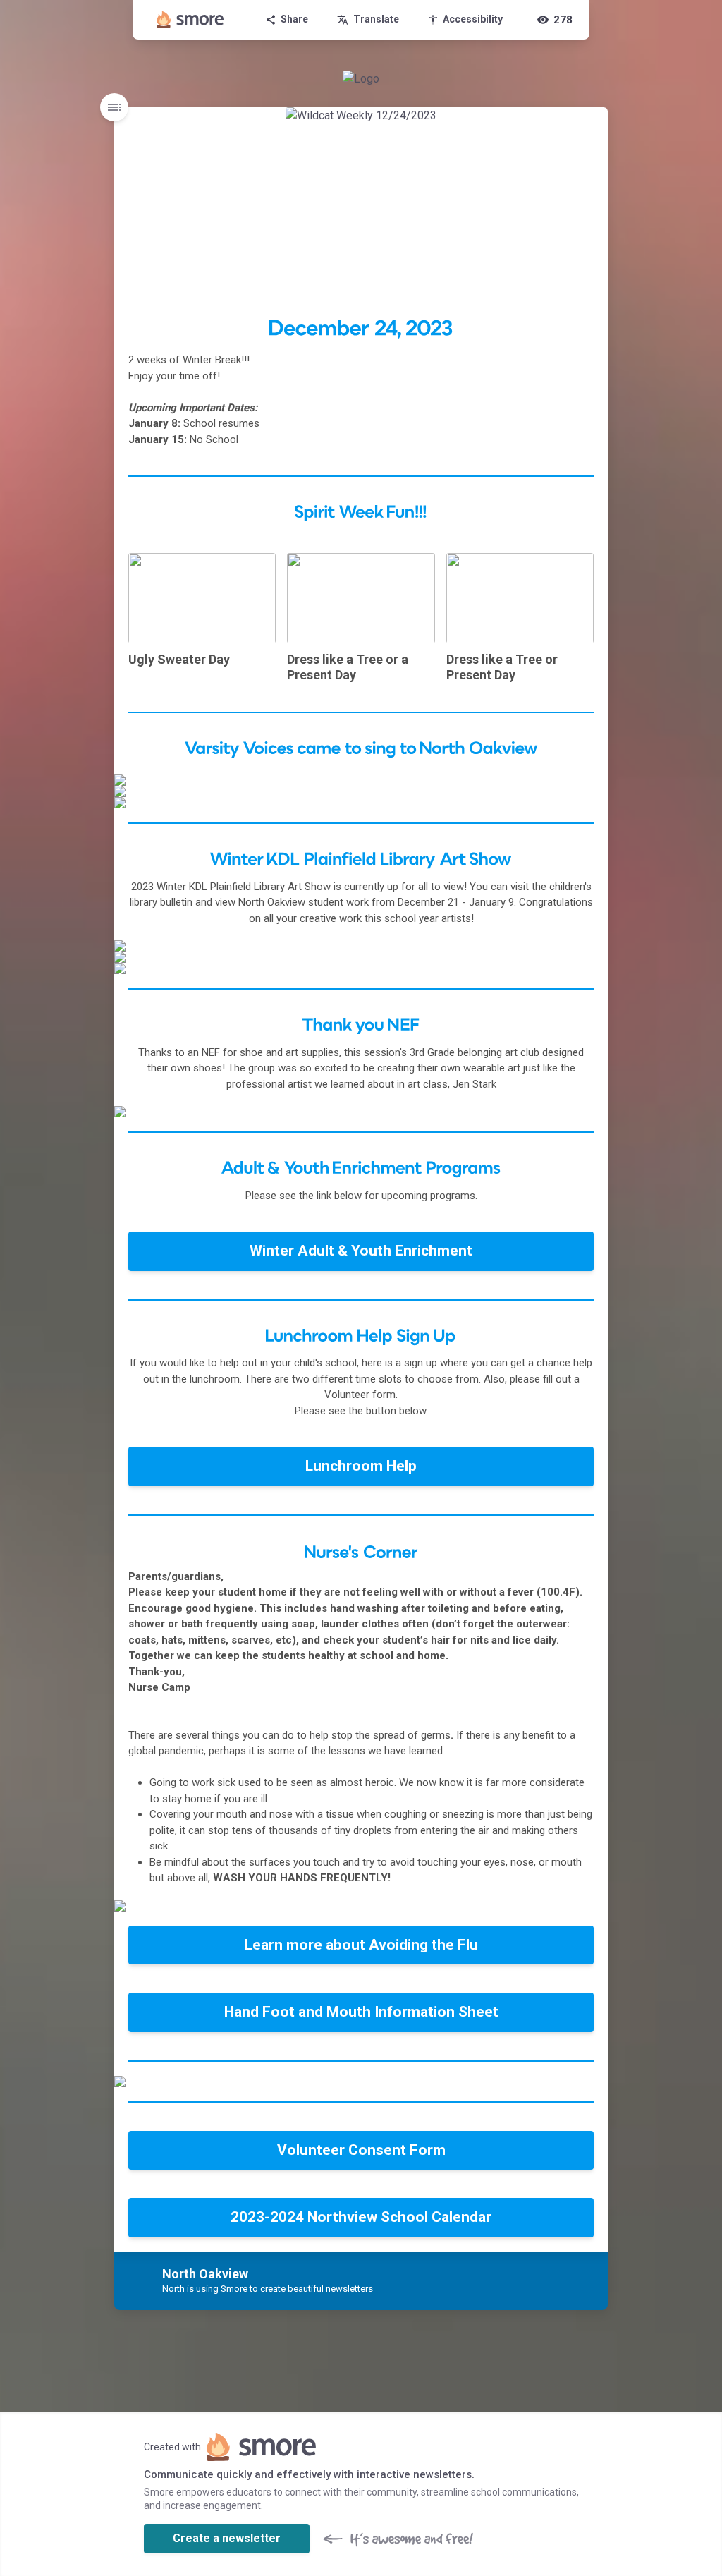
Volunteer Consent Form (361, 2150)
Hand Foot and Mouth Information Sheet (361, 2012)
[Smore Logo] (190, 20)
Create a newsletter (227, 2538)
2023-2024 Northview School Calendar (361, 2217)
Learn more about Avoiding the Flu (361, 1945)
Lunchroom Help (361, 1466)
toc (114, 107)
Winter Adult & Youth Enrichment (361, 1251)
